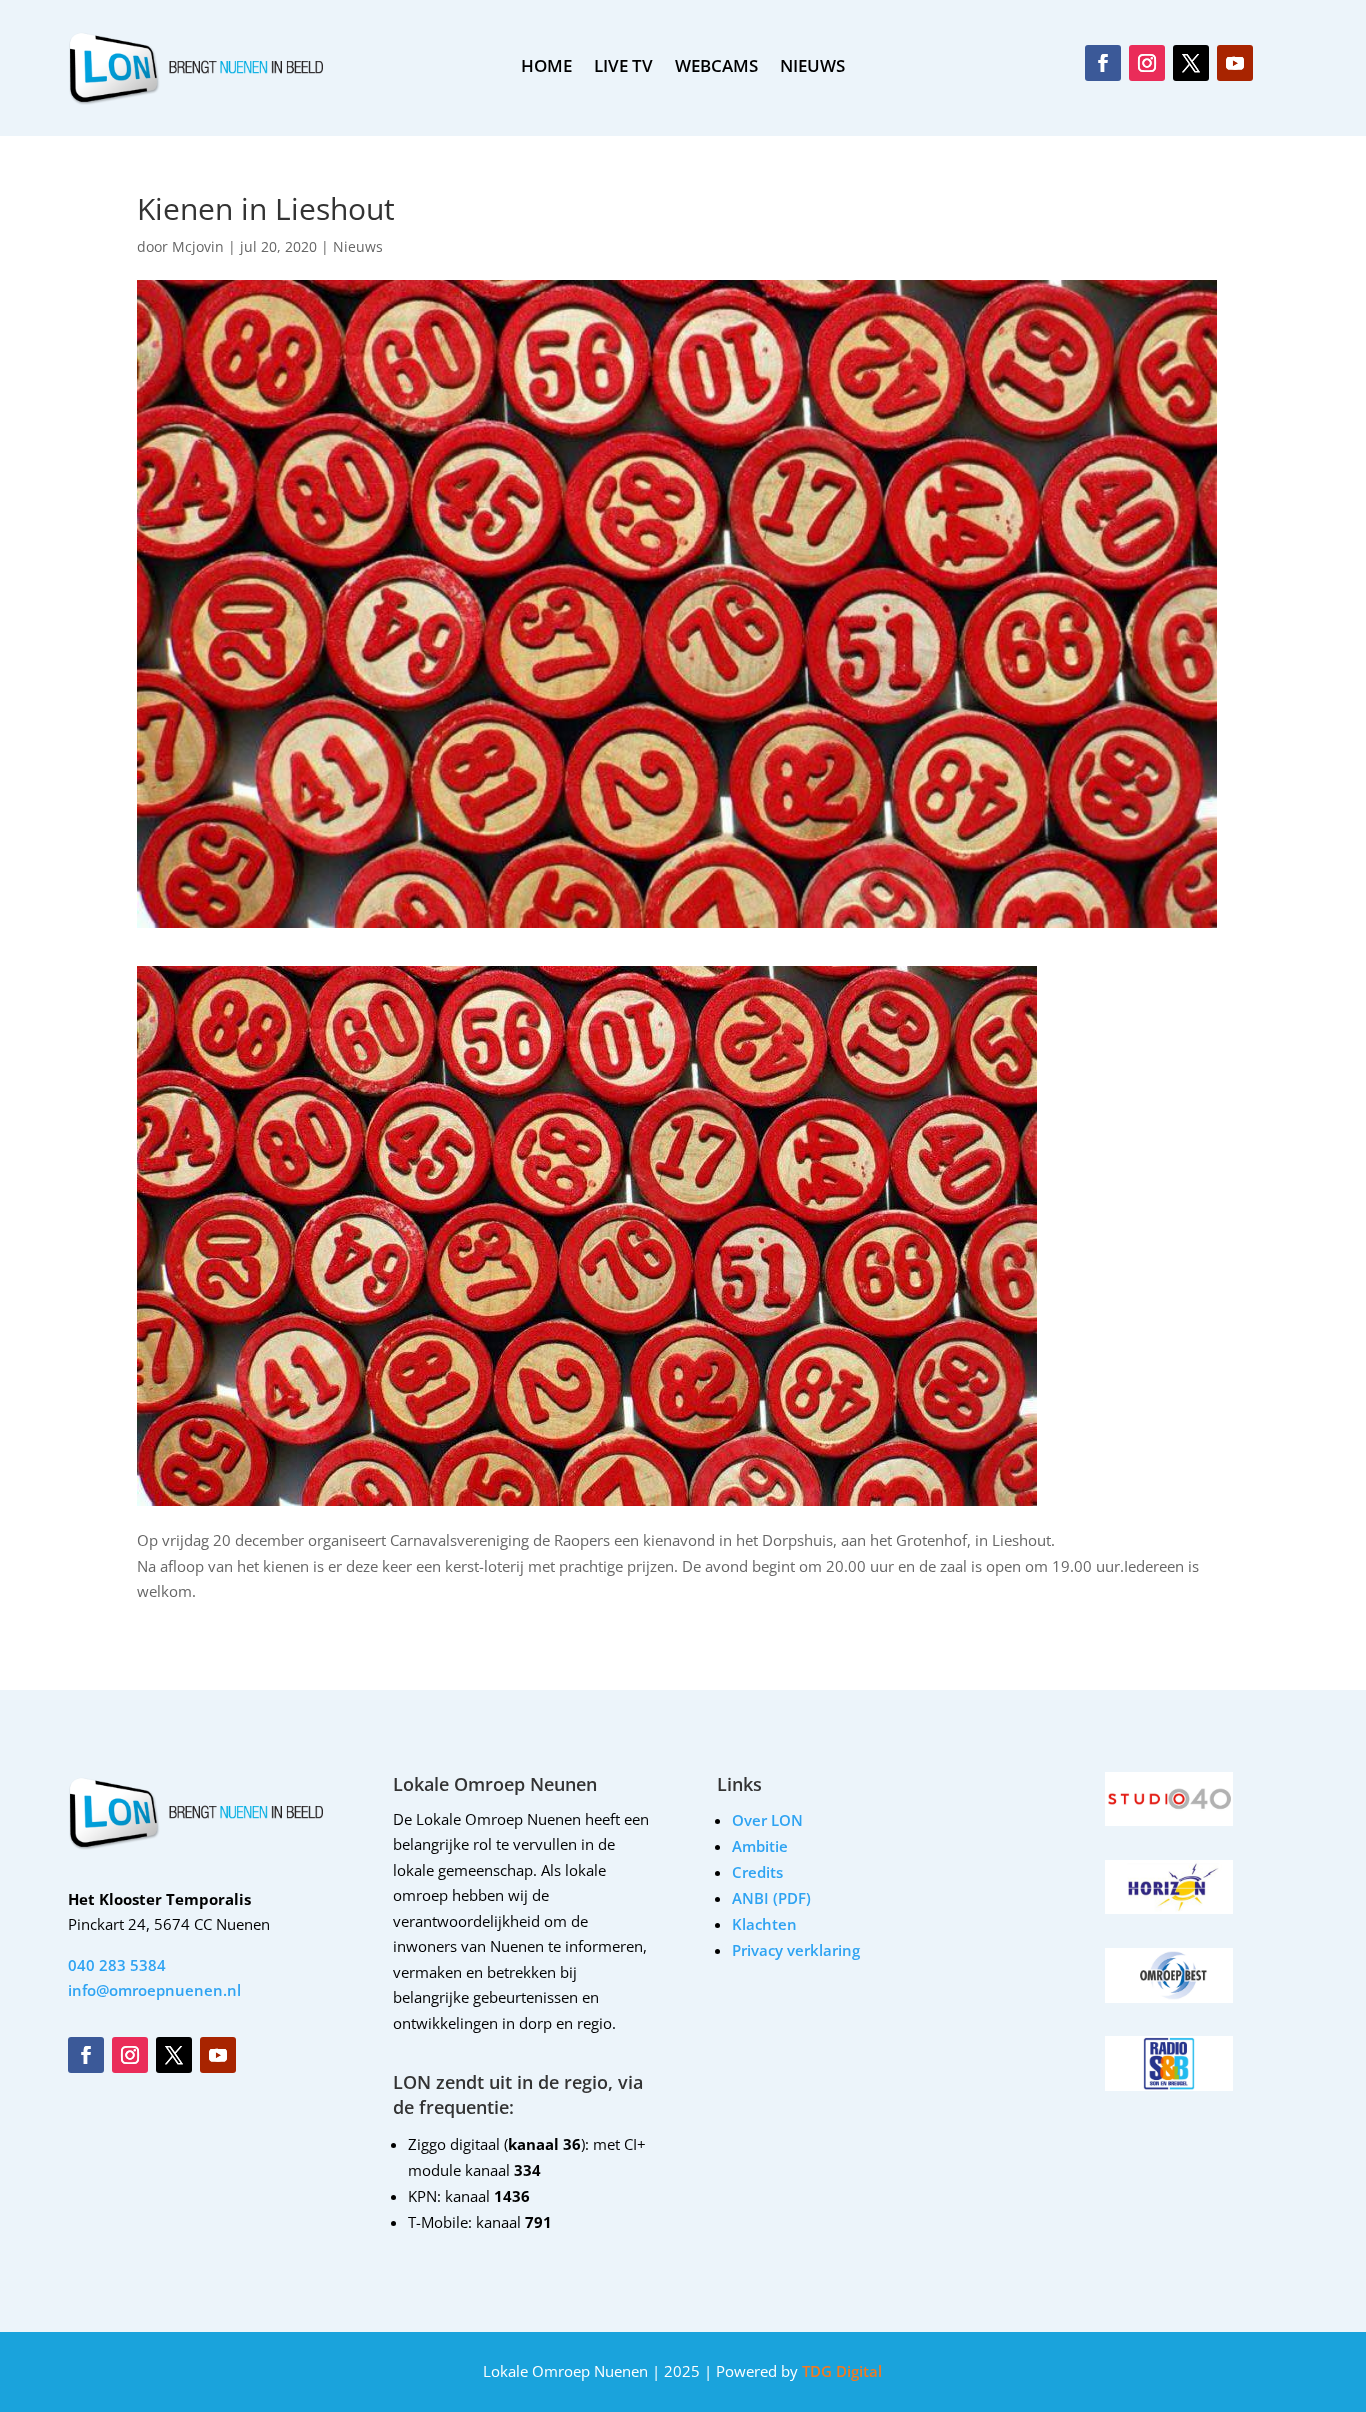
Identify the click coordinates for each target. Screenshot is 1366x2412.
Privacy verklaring (796, 1950)
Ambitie (760, 1846)
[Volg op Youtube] (1235, 63)
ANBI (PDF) (771, 1898)
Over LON (767, 1820)
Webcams (716, 68)
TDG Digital (840, 2371)
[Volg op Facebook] (1103, 63)
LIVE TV (623, 68)
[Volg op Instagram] (1147, 63)
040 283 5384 (117, 1965)
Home (546, 68)
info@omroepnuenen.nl (154, 1990)
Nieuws (358, 246)
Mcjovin (198, 246)
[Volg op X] (1191, 63)
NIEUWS (812, 68)
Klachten (764, 1924)
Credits (757, 1872)
